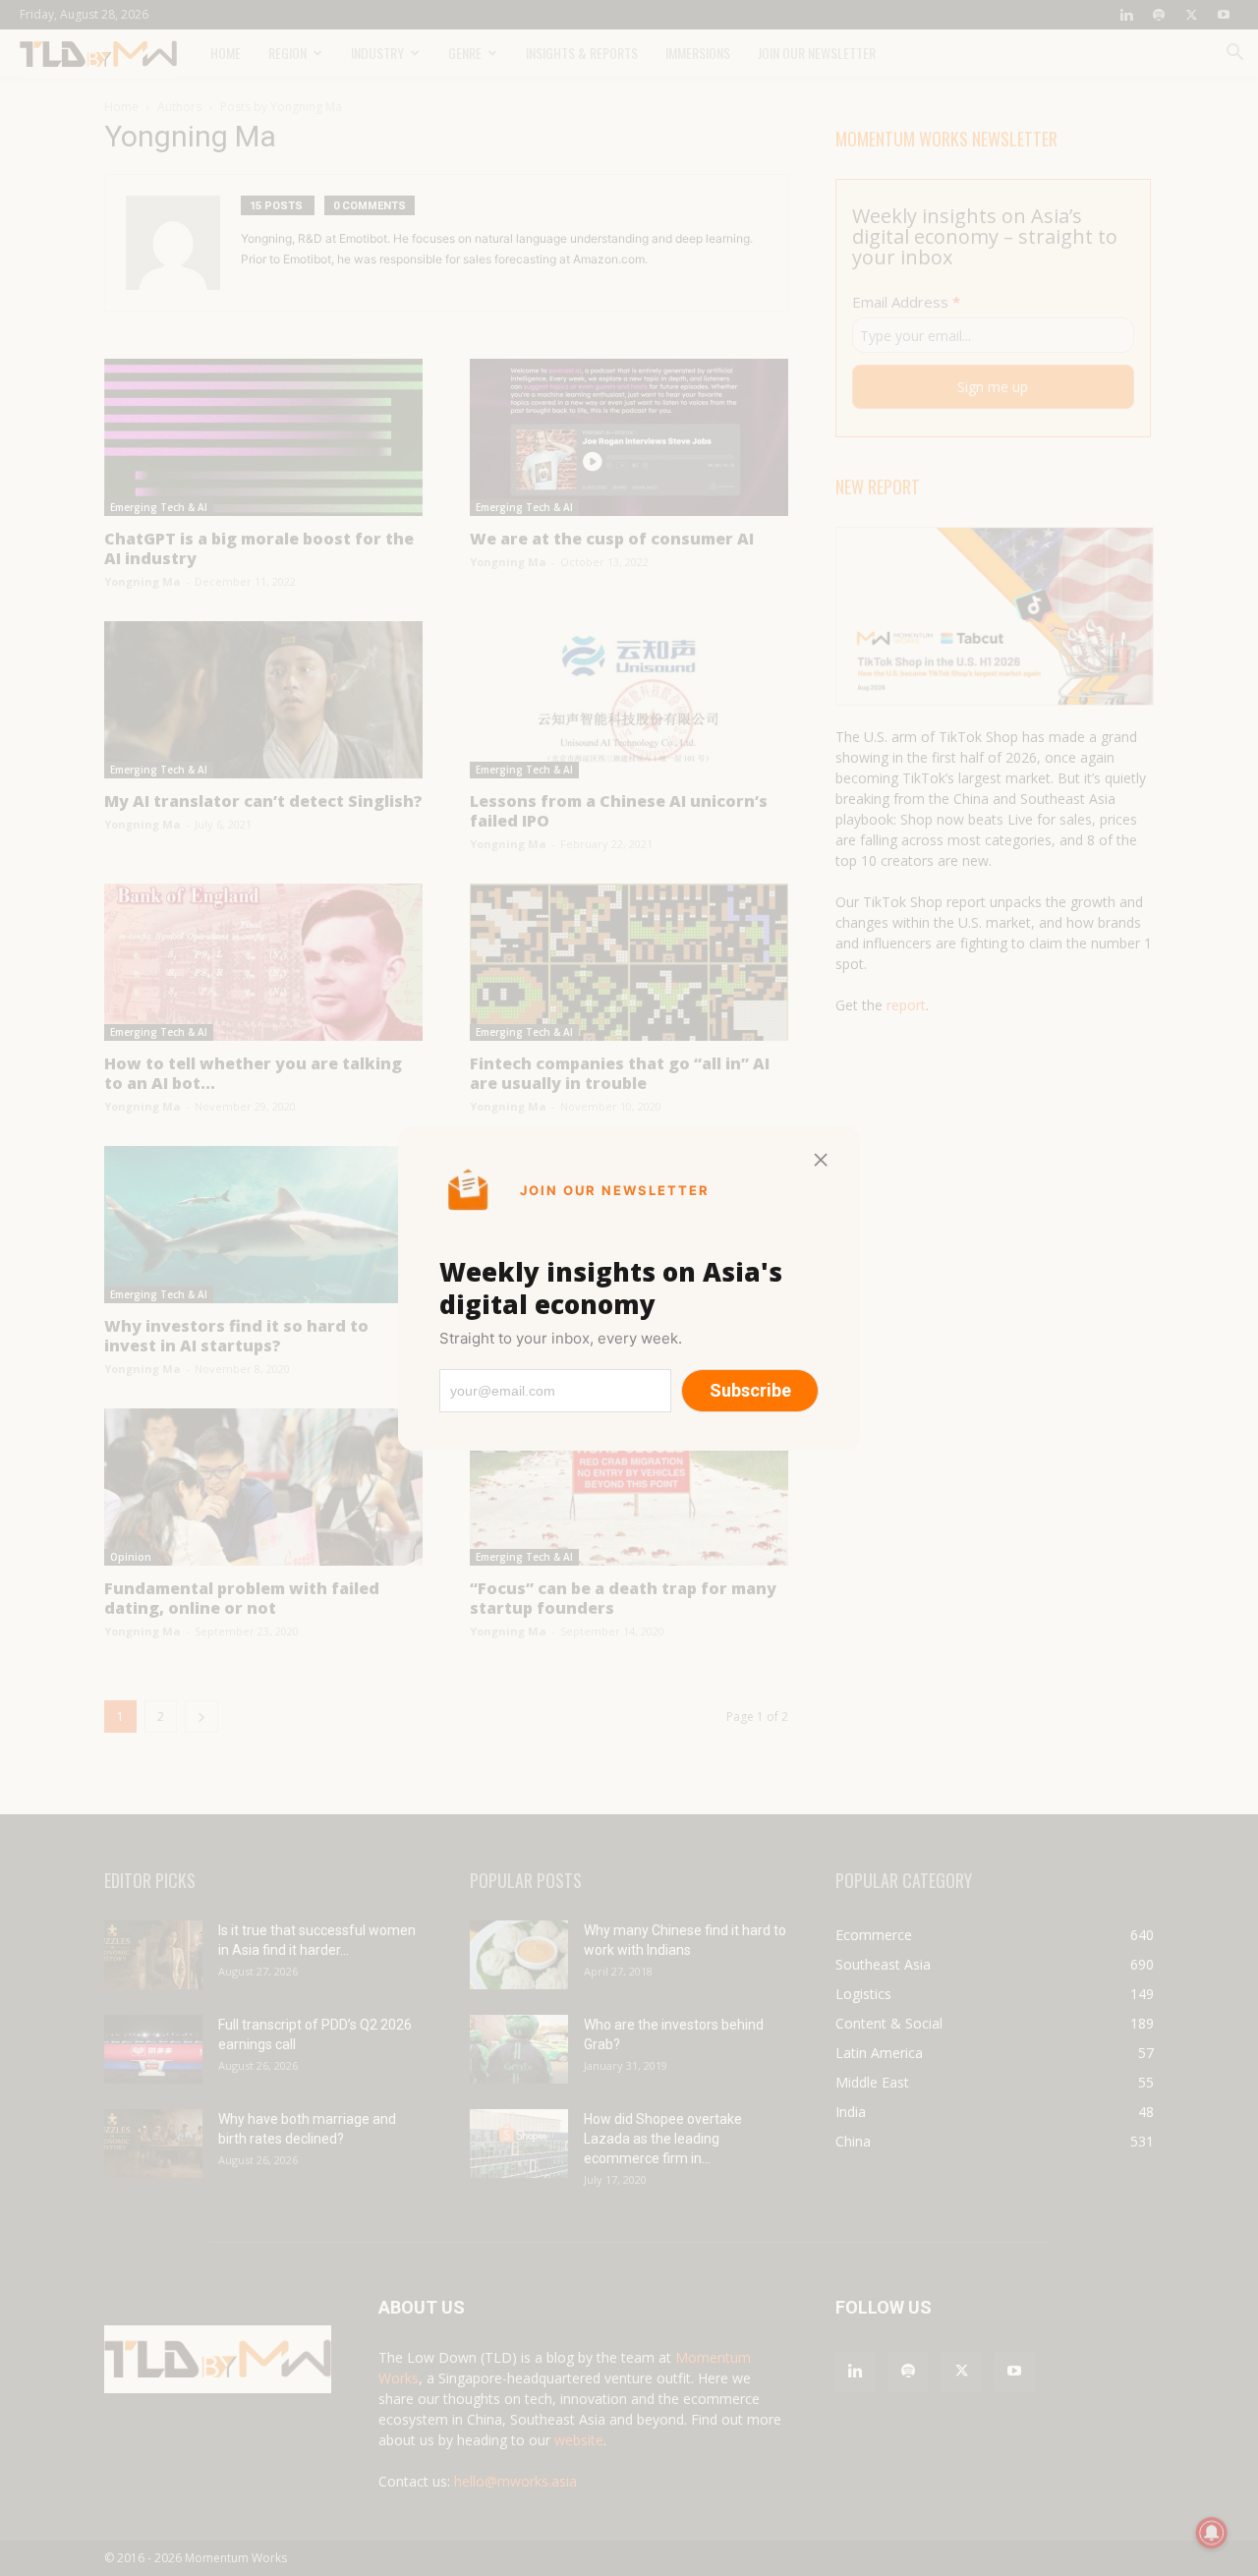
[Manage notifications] (1212, 2533)
